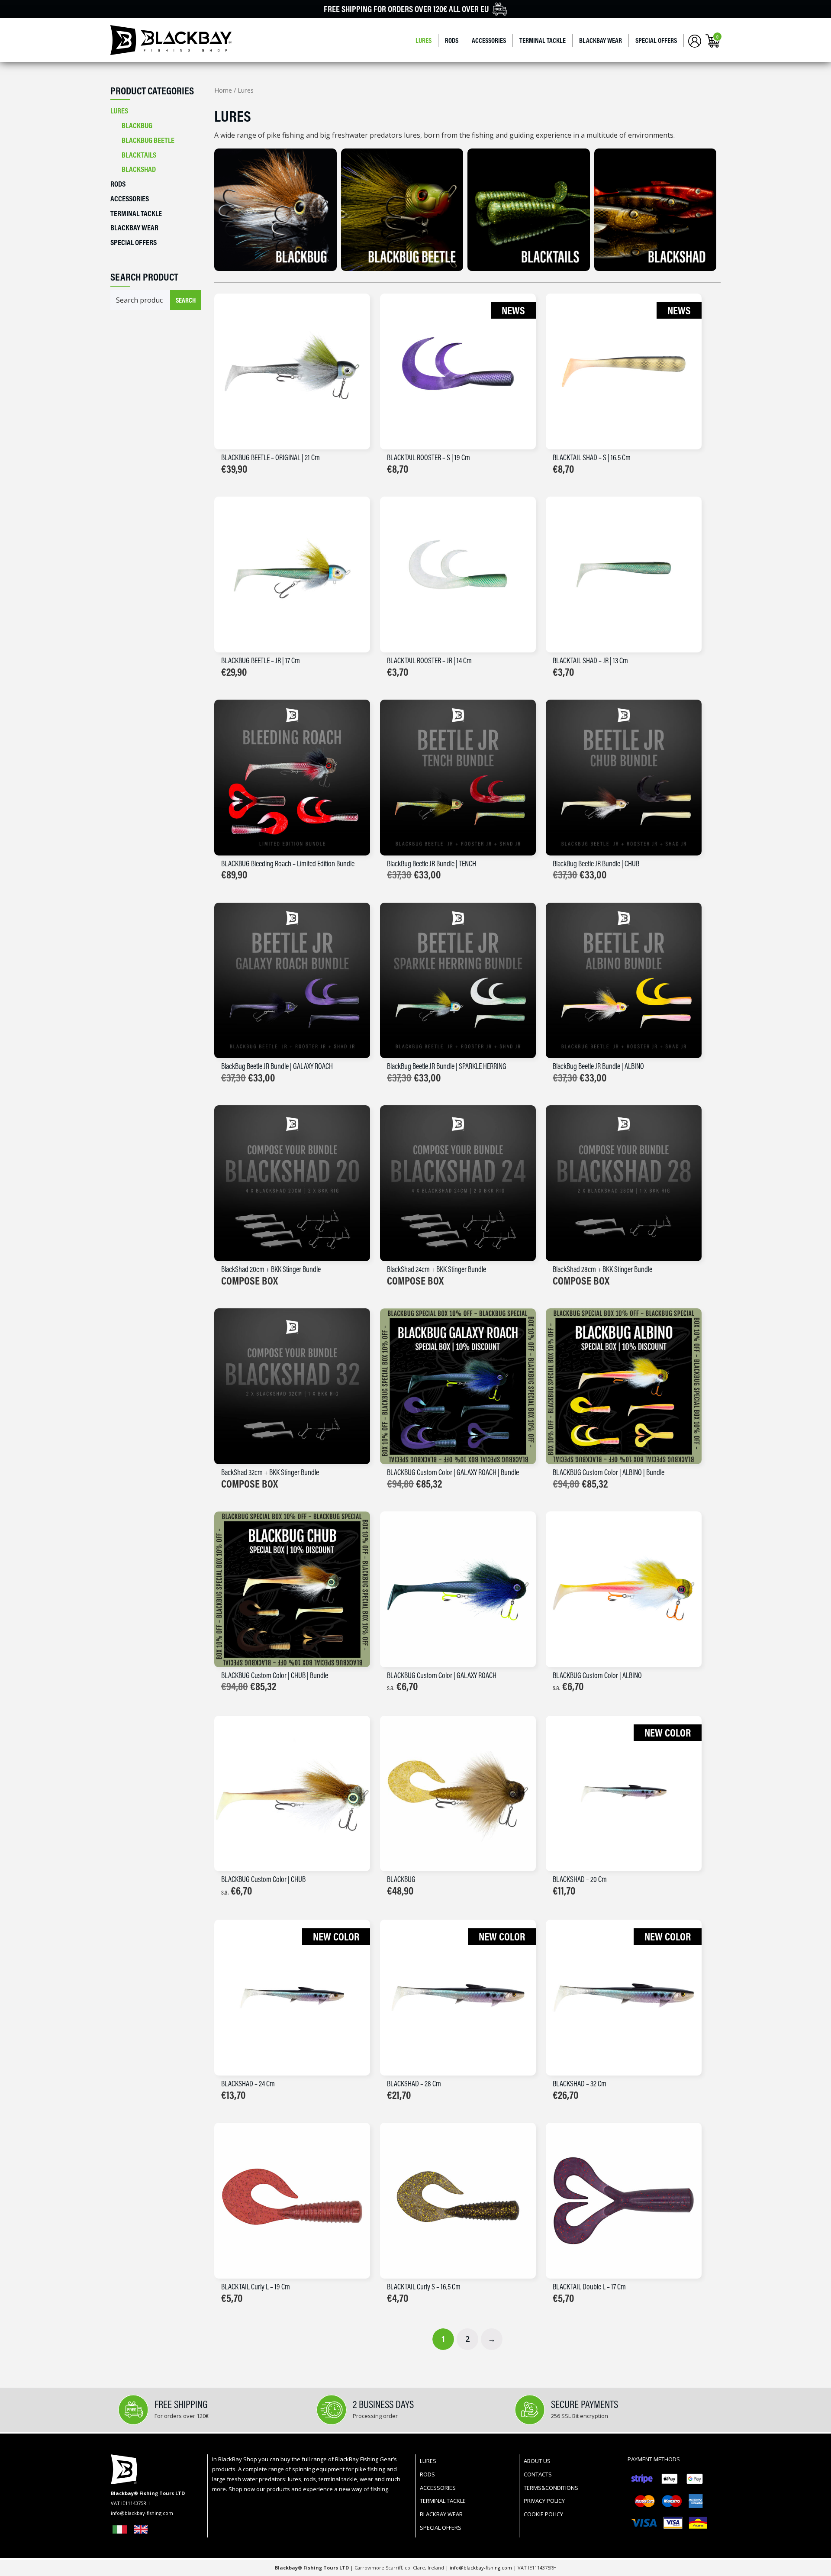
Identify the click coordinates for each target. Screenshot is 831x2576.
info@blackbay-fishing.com (482, 2568)
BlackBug (137, 125)
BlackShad (139, 169)
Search (186, 300)
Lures (424, 40)
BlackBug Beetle (148, 140)
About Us (537, 2461)
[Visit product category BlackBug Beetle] (402, 210)
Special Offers (656, 40)
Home (223, 90)
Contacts (538, 2474)
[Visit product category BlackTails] (529, 210)
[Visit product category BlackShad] (655, 210)
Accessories (489, 40)
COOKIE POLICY (543, 2514)
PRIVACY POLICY (544, 2501)
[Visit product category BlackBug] (275, 210)
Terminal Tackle (543, 40)
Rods (452, 40)
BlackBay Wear (601, 40)
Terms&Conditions (551, 2488)
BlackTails (139, 155)
